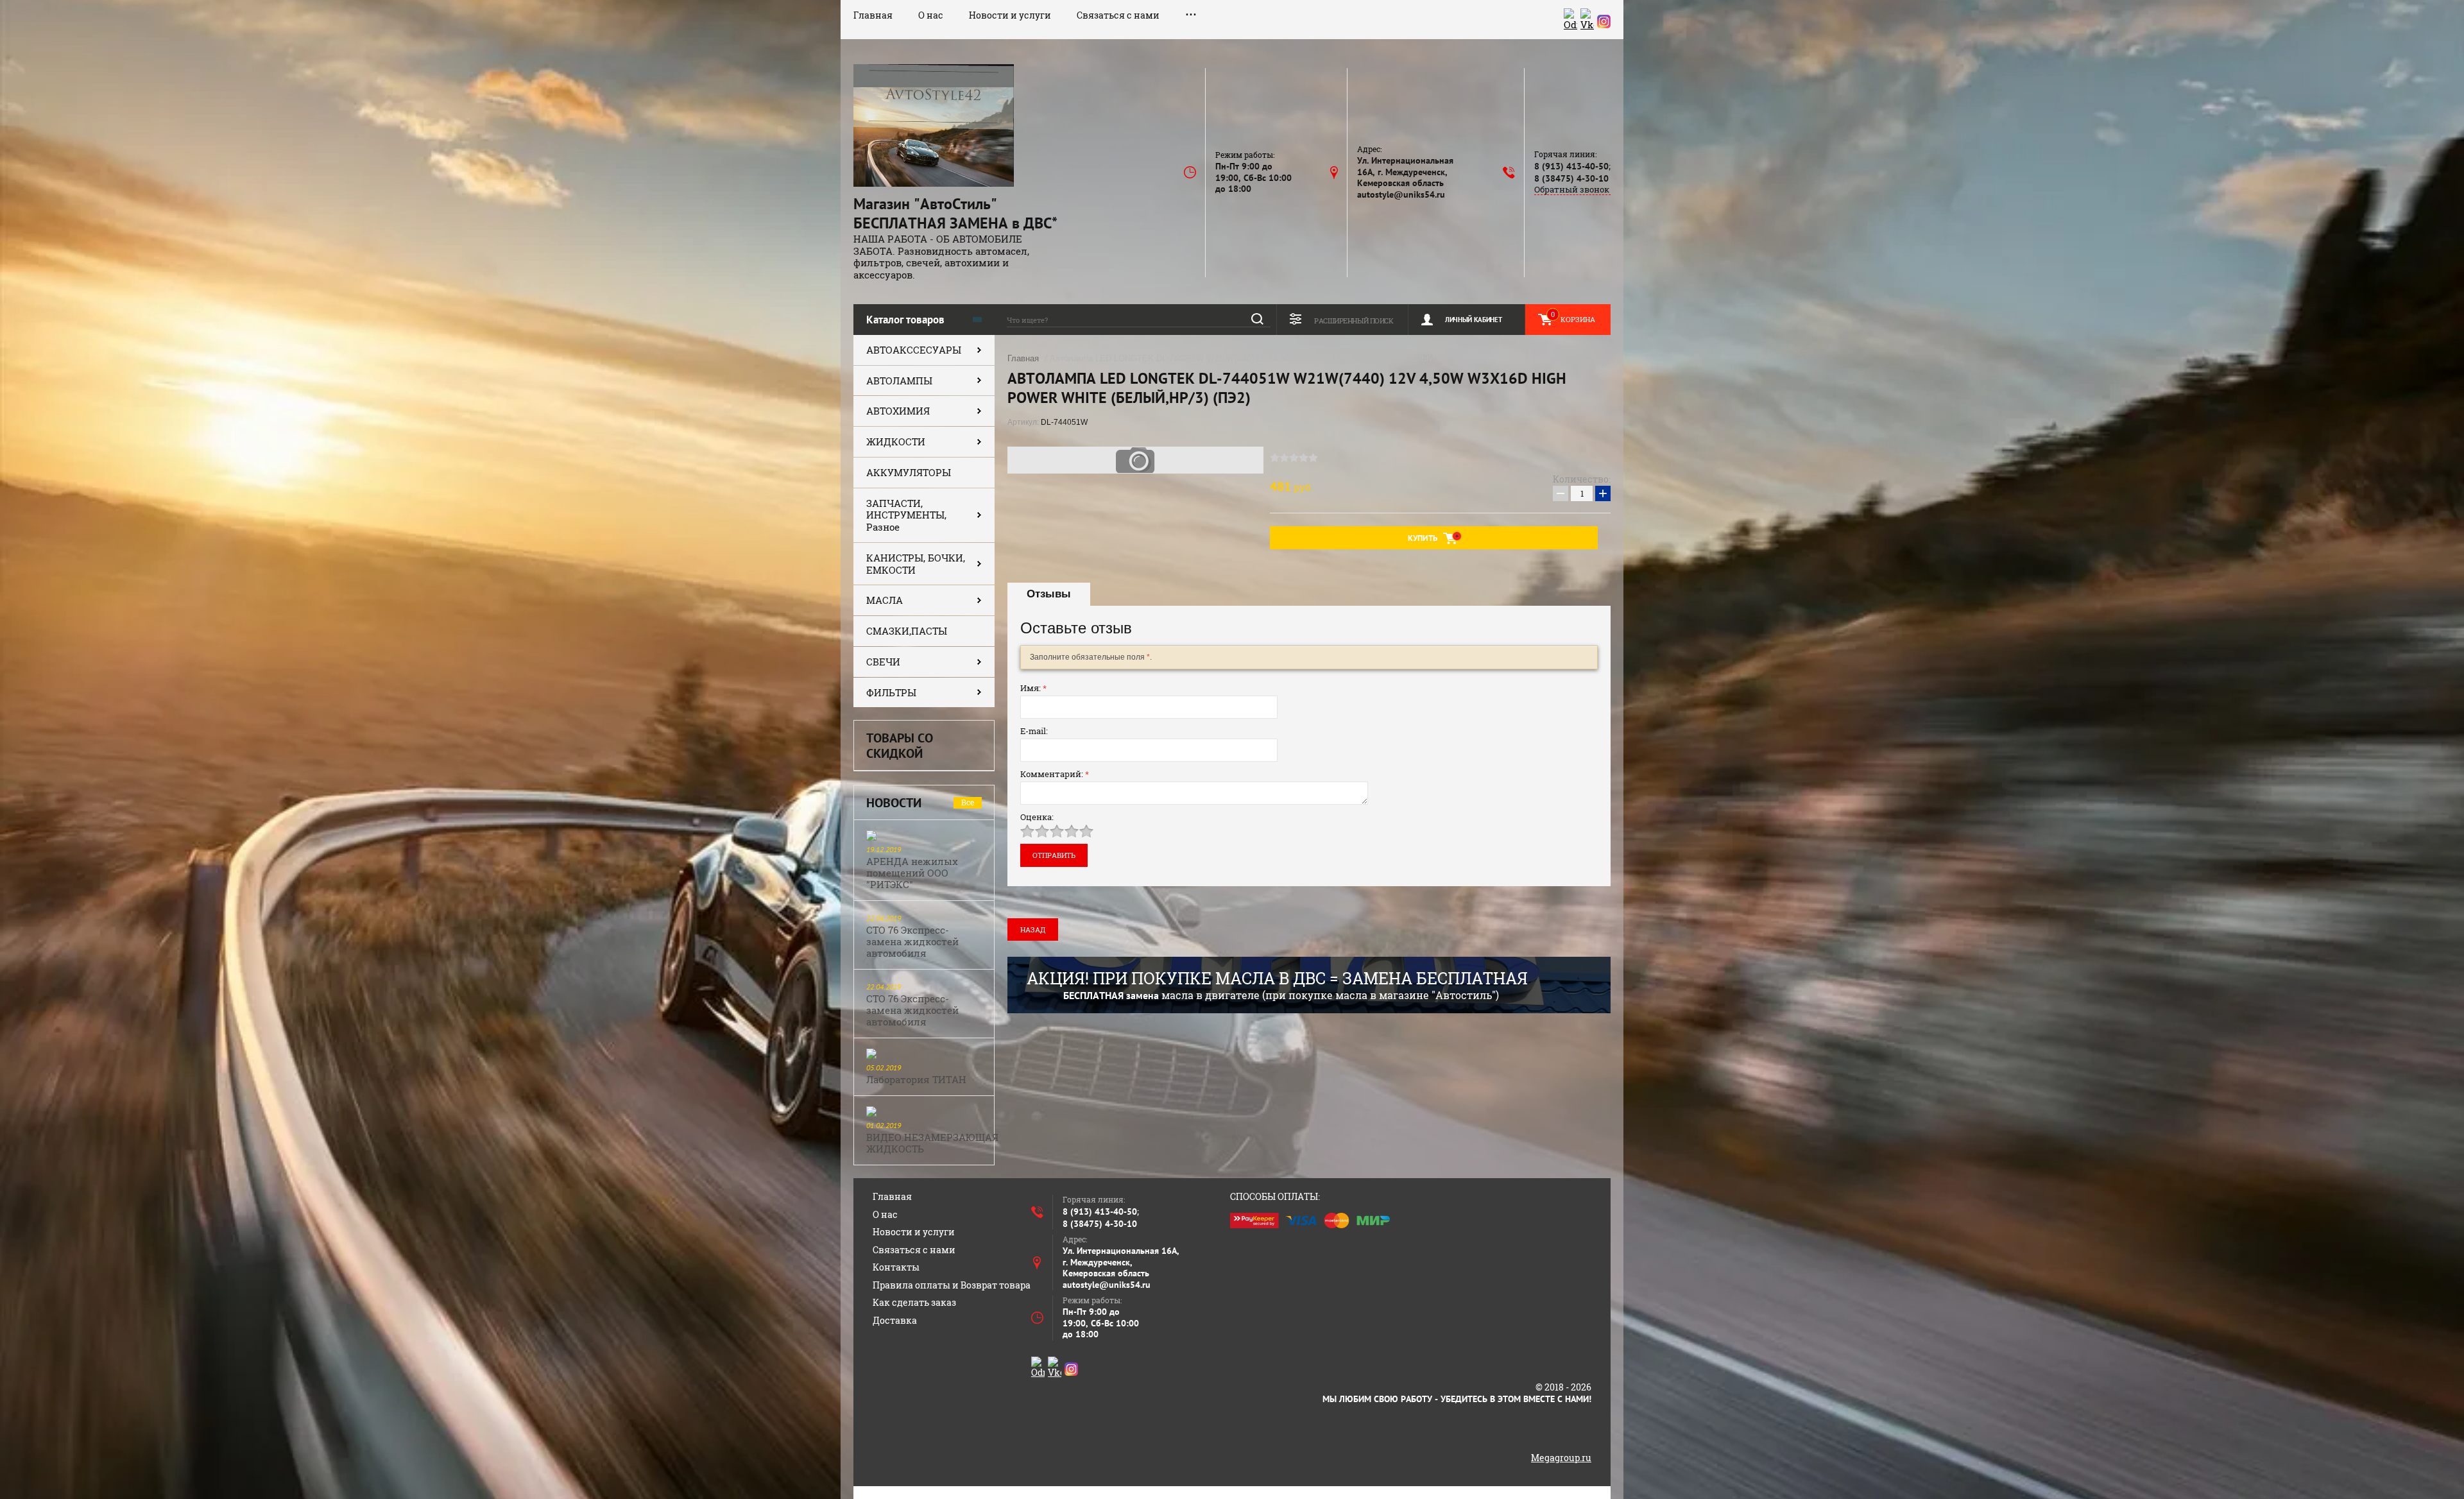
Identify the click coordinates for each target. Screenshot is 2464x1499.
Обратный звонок (1572, 190)
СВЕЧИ (883, 662)
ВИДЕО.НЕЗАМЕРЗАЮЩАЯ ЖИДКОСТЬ (932, 1143)
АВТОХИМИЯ (898, 411)
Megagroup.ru (1561, 1458)
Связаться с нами (1118, 15)
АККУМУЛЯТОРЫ (909, 472)
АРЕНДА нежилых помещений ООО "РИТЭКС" (912, 873)
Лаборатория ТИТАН (916, 1079)
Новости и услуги (1010, 15)
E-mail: (1034, 731)
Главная (873, 15)
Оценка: (1037, 817)
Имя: (1033, 688)
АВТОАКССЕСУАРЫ (914, 350)
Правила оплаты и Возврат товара (952, 1285)
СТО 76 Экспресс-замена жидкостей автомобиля (912, 941)
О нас (931, 15)
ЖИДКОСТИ (896, 441)
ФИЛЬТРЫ (891, 692)
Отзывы (1049, 594)
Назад (1033, 929)
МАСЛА (885, 600)
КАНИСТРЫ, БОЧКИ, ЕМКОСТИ (916, 564)
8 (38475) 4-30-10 (1571, 178)
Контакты (896, 1267)
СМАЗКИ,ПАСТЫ (907, 631)
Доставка (895, 1320)
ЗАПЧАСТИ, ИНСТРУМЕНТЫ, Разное (906, 515)
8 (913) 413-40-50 (1571, 166)
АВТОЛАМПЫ (899, 381)
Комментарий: (1055, 774)
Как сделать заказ (914, 1302)
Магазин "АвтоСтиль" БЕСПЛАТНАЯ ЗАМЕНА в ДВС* (955, 213)
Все (968, 802)
